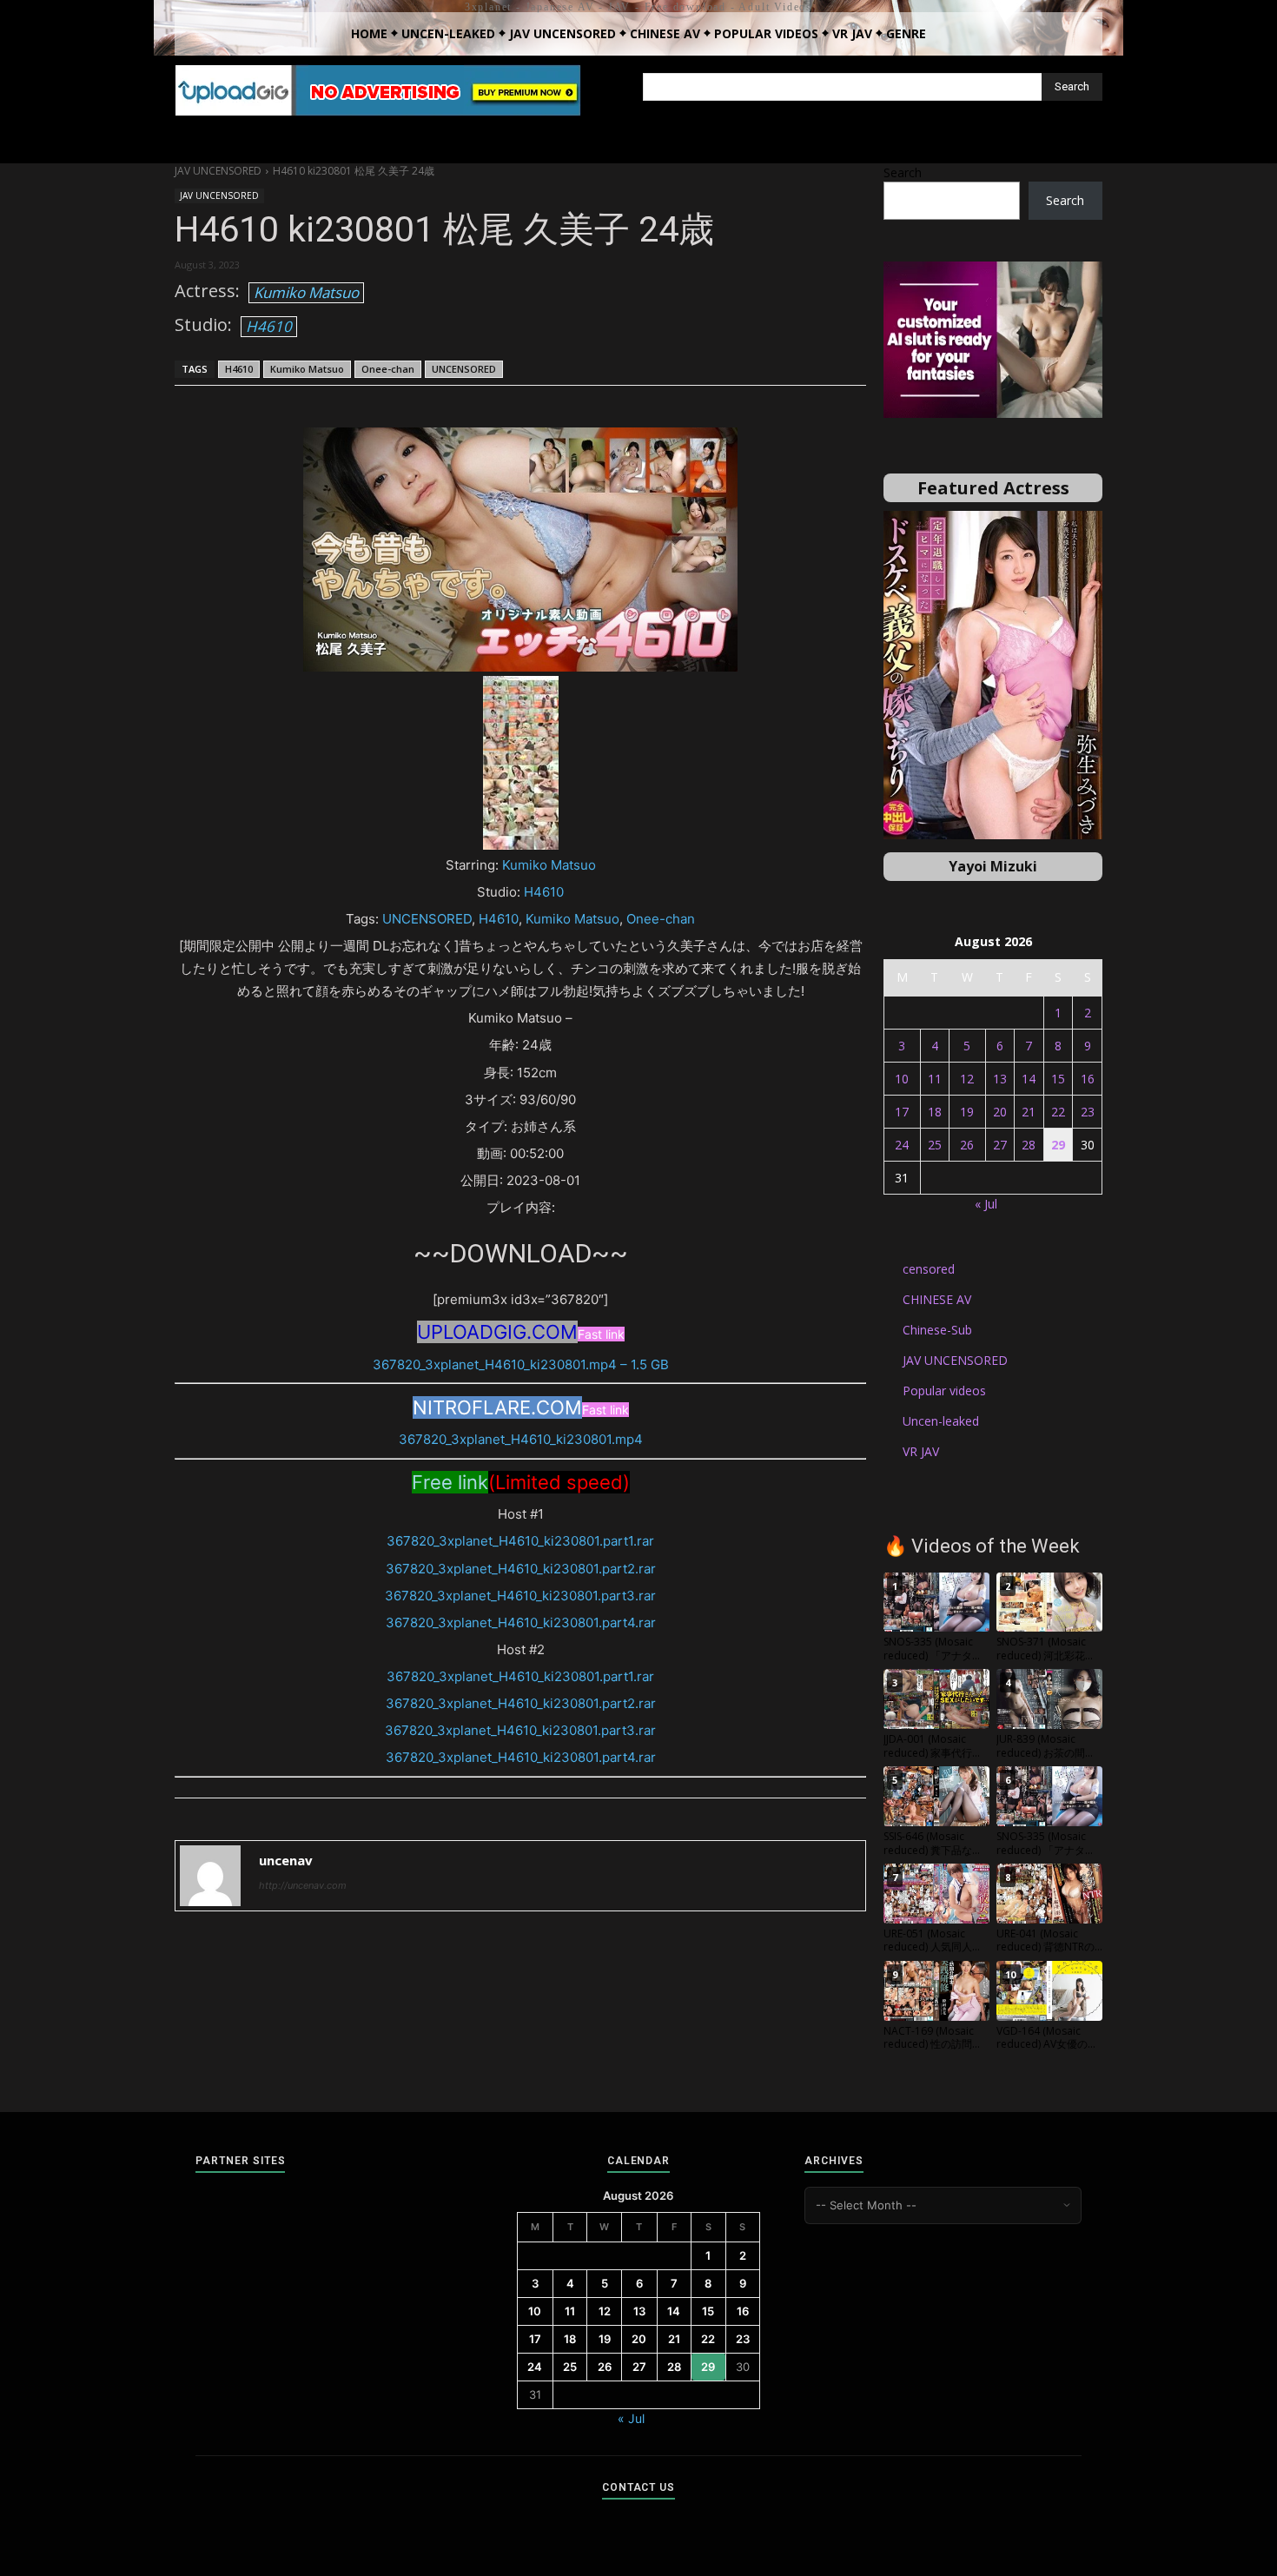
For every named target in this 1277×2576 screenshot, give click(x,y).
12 (967, 1079)
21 (1029, 1112)
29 (1058, 1145)
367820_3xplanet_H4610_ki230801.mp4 (521, 1439)
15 (1058, 1079)
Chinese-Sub (937, 1330)
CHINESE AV (937, 1299)
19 (967, 1112)
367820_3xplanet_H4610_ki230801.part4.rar (521, 1622)
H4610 (269, 326)
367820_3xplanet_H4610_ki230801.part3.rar (520, 1596)
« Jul (986, 1204)
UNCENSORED (464, 369)
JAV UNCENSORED (218, 171)
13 (1000, 1079)
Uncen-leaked (941, 1421)
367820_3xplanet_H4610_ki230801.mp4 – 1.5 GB (521, 1364)
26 (967, 1145)
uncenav (286, 1860)
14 (1029, 1079)
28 (1029, 1145)
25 (935, 1145)
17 (902, 1112)
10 (902, 1079)
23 (1088, 1112)
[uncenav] (210, 1876)
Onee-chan (388, 369)
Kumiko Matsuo (306, 292)
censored (929, 1269)
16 (1088, 1079)
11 (935, 1079)
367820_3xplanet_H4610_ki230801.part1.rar (520, 1541)
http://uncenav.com (303, 1885)
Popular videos (944, 1391)
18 (935, 1112)
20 (1000, 1112)
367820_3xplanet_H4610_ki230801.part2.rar (521, 1569)
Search (903, 172)
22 (1058, 1112)
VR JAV (921, 1451)
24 (902, 1145)
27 (1000, 1145)
